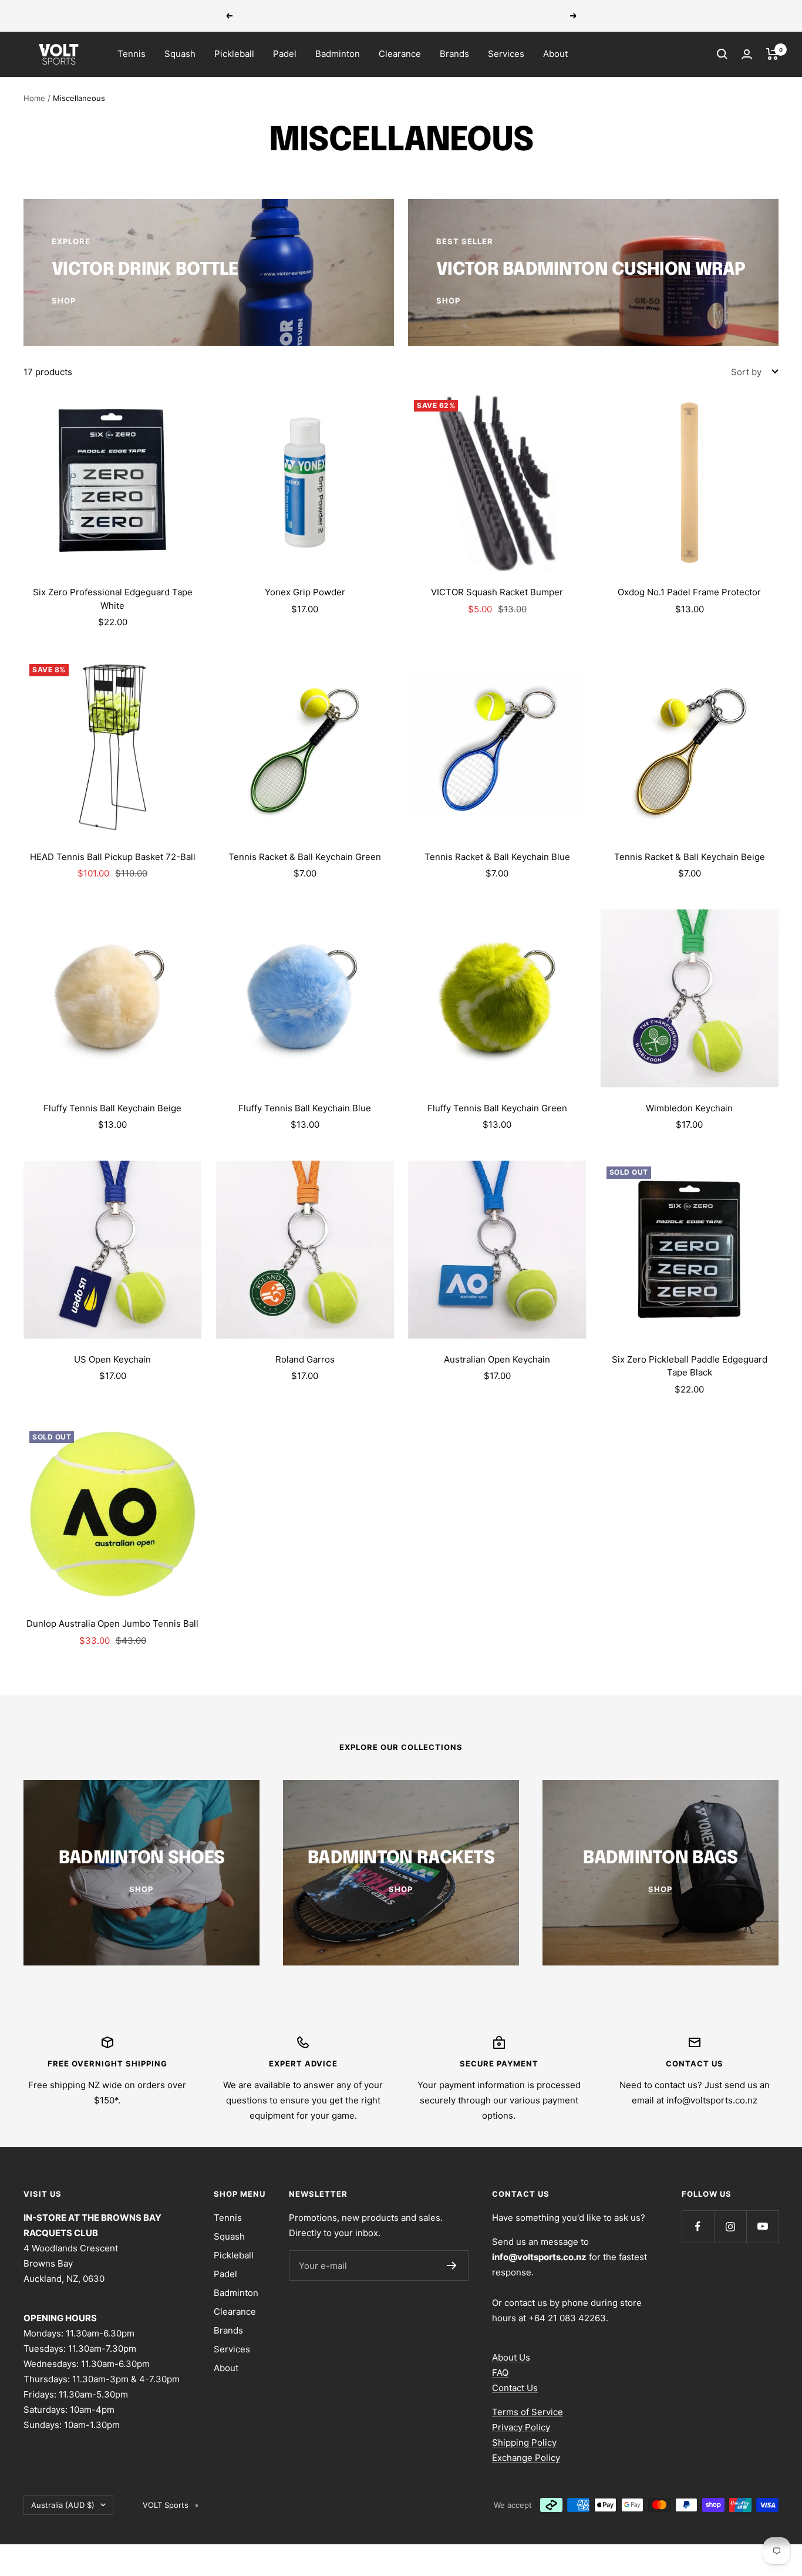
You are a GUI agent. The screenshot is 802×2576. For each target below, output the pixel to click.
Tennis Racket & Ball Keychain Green (305, 857)
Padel (285, 54)
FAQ (500, 2373)
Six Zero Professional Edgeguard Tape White (113, 599)
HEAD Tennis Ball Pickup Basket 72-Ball (113, 857)
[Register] (452, 2265)
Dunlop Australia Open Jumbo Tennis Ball (112, 1624)
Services (506, 54)
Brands (454, 54)
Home (34, 98)
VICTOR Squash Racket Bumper (497, 592)
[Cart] (772, 54)
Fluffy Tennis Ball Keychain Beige (112, 1108)
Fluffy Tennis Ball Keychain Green (497, 1108)
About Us (511, 2357)
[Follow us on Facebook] (698, 2226)
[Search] (722, 54)
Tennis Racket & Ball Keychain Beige (690, 857)
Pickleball (234, 54)
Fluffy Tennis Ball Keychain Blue (305, 1108)
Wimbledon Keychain (689, 1108)
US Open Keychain (112, 1359)
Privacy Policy (521, 2427)
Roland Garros (305, 1359)
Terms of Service (528, 2412)
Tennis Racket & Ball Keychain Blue (497, 857)
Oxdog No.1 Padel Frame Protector (689, 592)
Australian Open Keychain (497, 1359)
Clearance (400, 54)
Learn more (482, 16)
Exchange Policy (526, 2458)
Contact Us (515, 2388)
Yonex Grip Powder (305, 592)
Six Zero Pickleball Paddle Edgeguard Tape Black (690, 1366)
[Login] (747, 54)
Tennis (132, 54)
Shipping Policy (524, 2442)
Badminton (338, 54)
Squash (180, 54)
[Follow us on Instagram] (730, 2226)
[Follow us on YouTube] (762, 2226)
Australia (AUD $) (63, 2505)
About (555, 54)
